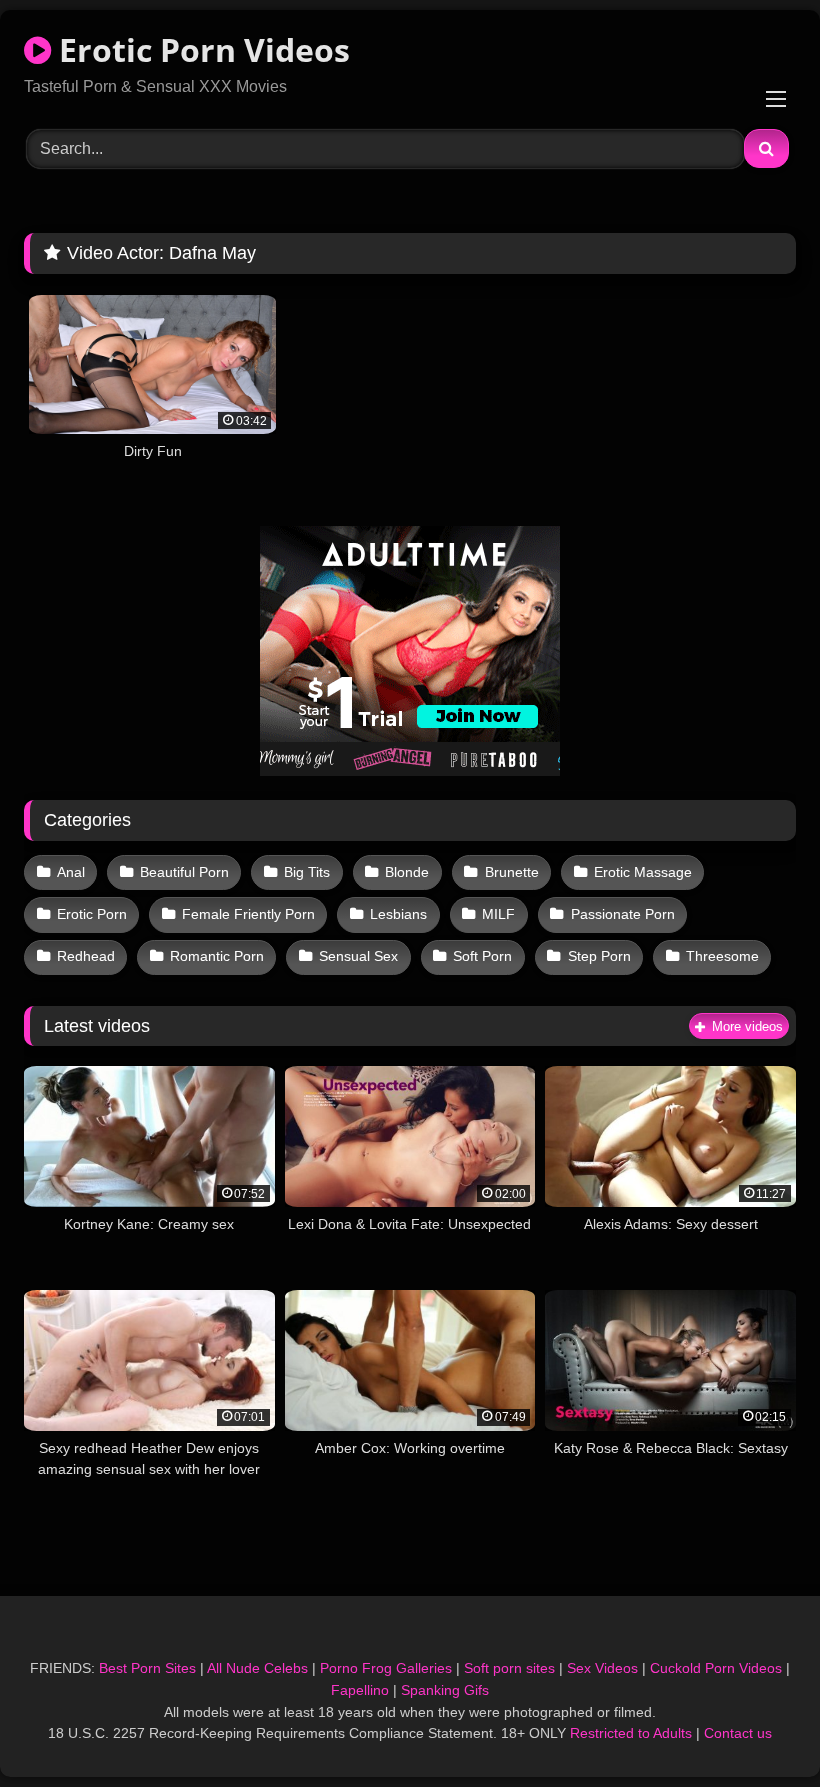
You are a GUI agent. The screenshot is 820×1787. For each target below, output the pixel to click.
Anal (71, 872)
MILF (498, 914)
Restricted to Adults (631, 1733)
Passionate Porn (623, 914)
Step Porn (599, 956)
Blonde (407, 872)
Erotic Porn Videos (200, 49)
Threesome (722, 956)
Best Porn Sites (147, 1668)
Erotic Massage (643, 872)
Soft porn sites (509, 1668)
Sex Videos (602, 1668)
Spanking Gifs (445, 1690)
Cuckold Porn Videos (716, 1668)
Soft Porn (482, 956)
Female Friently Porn (248, 914)
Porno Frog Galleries (386, 1668)
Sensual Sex (358, 956)
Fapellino (360, 1690)
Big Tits (307, 872)
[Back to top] (758, 1727)
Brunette (512, 872)
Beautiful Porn (184, 872)
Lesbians (398, 914)
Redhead (86, 956)
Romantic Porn (217, 956)
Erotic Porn (92, 914)
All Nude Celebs (257, 1668)
